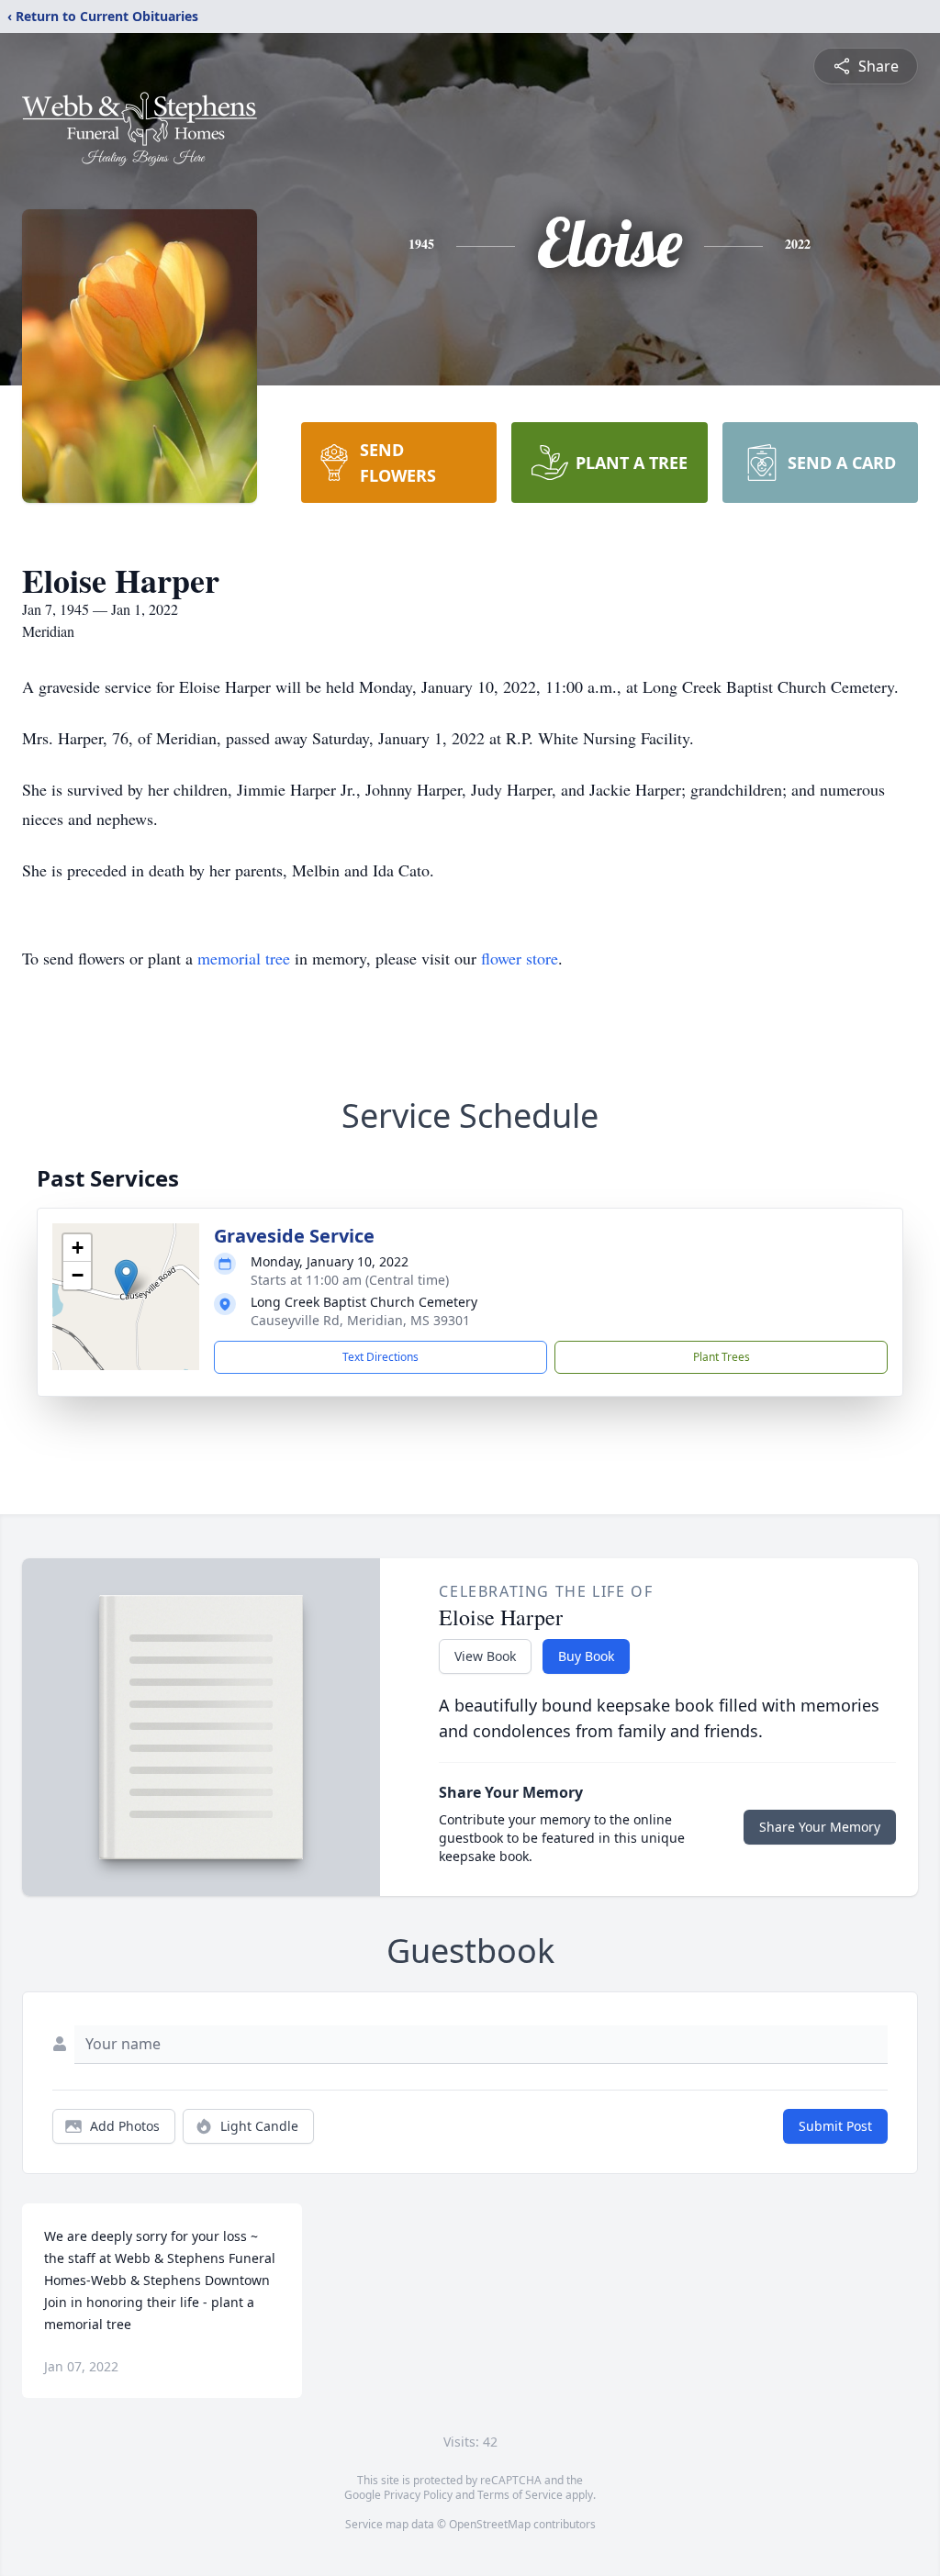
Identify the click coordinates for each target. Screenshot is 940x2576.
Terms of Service (520, 2495)
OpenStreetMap (490, 2524)
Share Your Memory (820, 1827)
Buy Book (586, 1656)
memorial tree (244, 958)
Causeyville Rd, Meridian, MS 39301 (360, 1320)
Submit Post (835, 2126)
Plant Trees (722, 1357)
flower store (520, 958)
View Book (485, 1656)
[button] (126, 1278)
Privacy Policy (418, 2495)
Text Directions (380, 1357)
